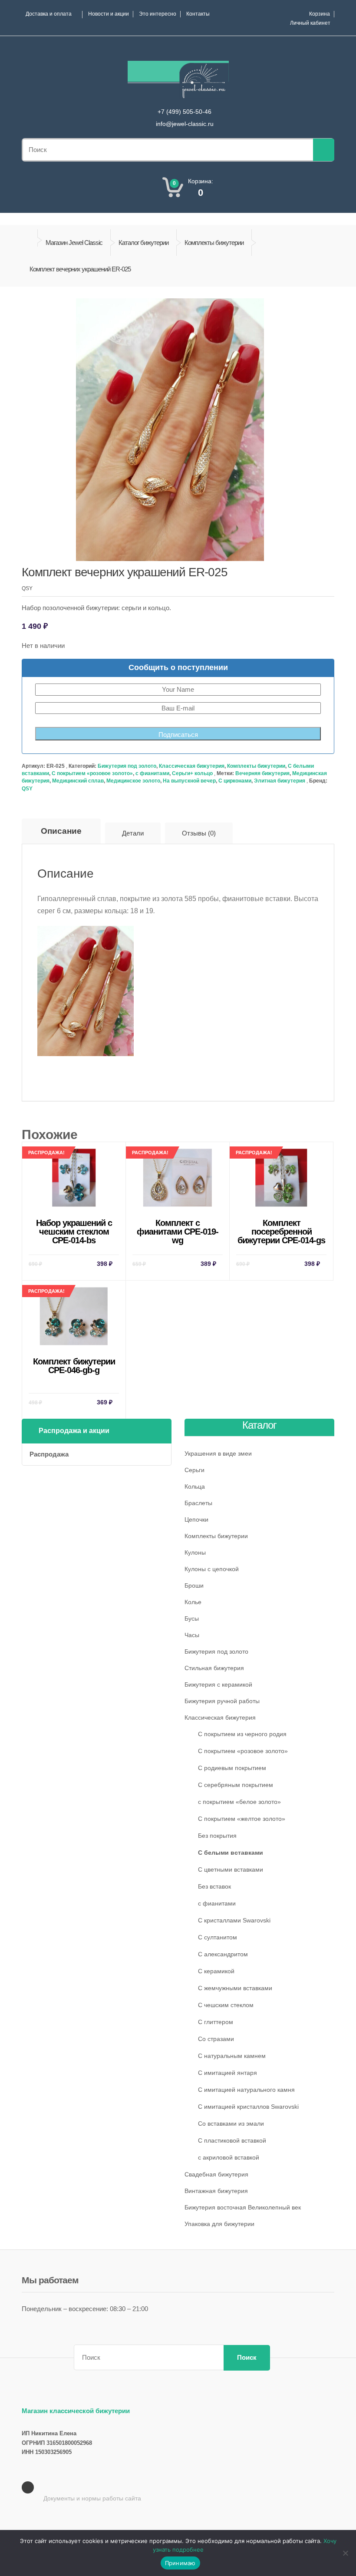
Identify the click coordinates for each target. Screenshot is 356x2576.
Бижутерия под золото (127, 766)
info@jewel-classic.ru (185, 124)
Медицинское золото (133, 781)
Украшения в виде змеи (218, 1453)
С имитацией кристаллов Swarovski (248, 2107)
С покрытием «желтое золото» (242, 1819)
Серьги (194, 1470)
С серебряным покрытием (236, 1785)
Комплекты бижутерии (214, 243)
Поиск (247, 2357)
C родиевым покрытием (232, 1768)
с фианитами (152, 773)
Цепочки (196, 1519)
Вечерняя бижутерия (262, 773)
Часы (192, 1635)
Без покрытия (217, 1836)
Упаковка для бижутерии (219, 2224)
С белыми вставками (231, 1853)
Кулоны (195, 1552)
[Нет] (345, 2553)
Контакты (198, 14)
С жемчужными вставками (235, 1988)
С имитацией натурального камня (246, 2090)
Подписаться (178, 735)
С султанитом (218, 1937)
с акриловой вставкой (229, 2157)
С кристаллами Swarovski (234, 1920)
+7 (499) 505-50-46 (185, 112)
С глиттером (216, 2022)
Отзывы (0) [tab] (199, 833)
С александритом (223, 1954)
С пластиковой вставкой (232, 2140)
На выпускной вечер (189, 781)
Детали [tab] (133, 833)
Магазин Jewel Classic (74, 243)
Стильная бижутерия (214, 1668)
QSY (27, 789)
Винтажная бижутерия (216, 2191)
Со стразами (216, 2039)
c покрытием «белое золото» (239, 1802)
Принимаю (180, 2563)
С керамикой (216, 1971)
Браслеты (198, 1503)
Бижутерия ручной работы (222, 1701)
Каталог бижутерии (143, 243)
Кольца (195, 1486)
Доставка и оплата (49, 14)
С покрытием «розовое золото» (92, 773)
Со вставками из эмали (231, 2124)
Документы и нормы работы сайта (92, 2498)
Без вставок (214, 1886)
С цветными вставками (231, 1869)
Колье (193, 1602)
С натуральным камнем (232, 2056)
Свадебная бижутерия (216, 2174)
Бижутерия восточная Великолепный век (243, 2207)
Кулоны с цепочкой (212, 1569)
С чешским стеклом (226, 2005)
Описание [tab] (61, 831)
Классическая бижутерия (192, 766)
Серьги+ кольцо (192, 773)
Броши (194, 1585)
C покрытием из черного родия (242, 1734)
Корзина (320, 14)
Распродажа (49, 1454)
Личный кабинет (310, 23)
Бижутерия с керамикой (218, 1684)
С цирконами (235, 781)
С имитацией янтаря (227, 2073)
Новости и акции (109, 14)
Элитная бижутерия (280, 781)
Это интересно (158, 14)
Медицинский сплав (78, 781)
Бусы (192, 1618)
